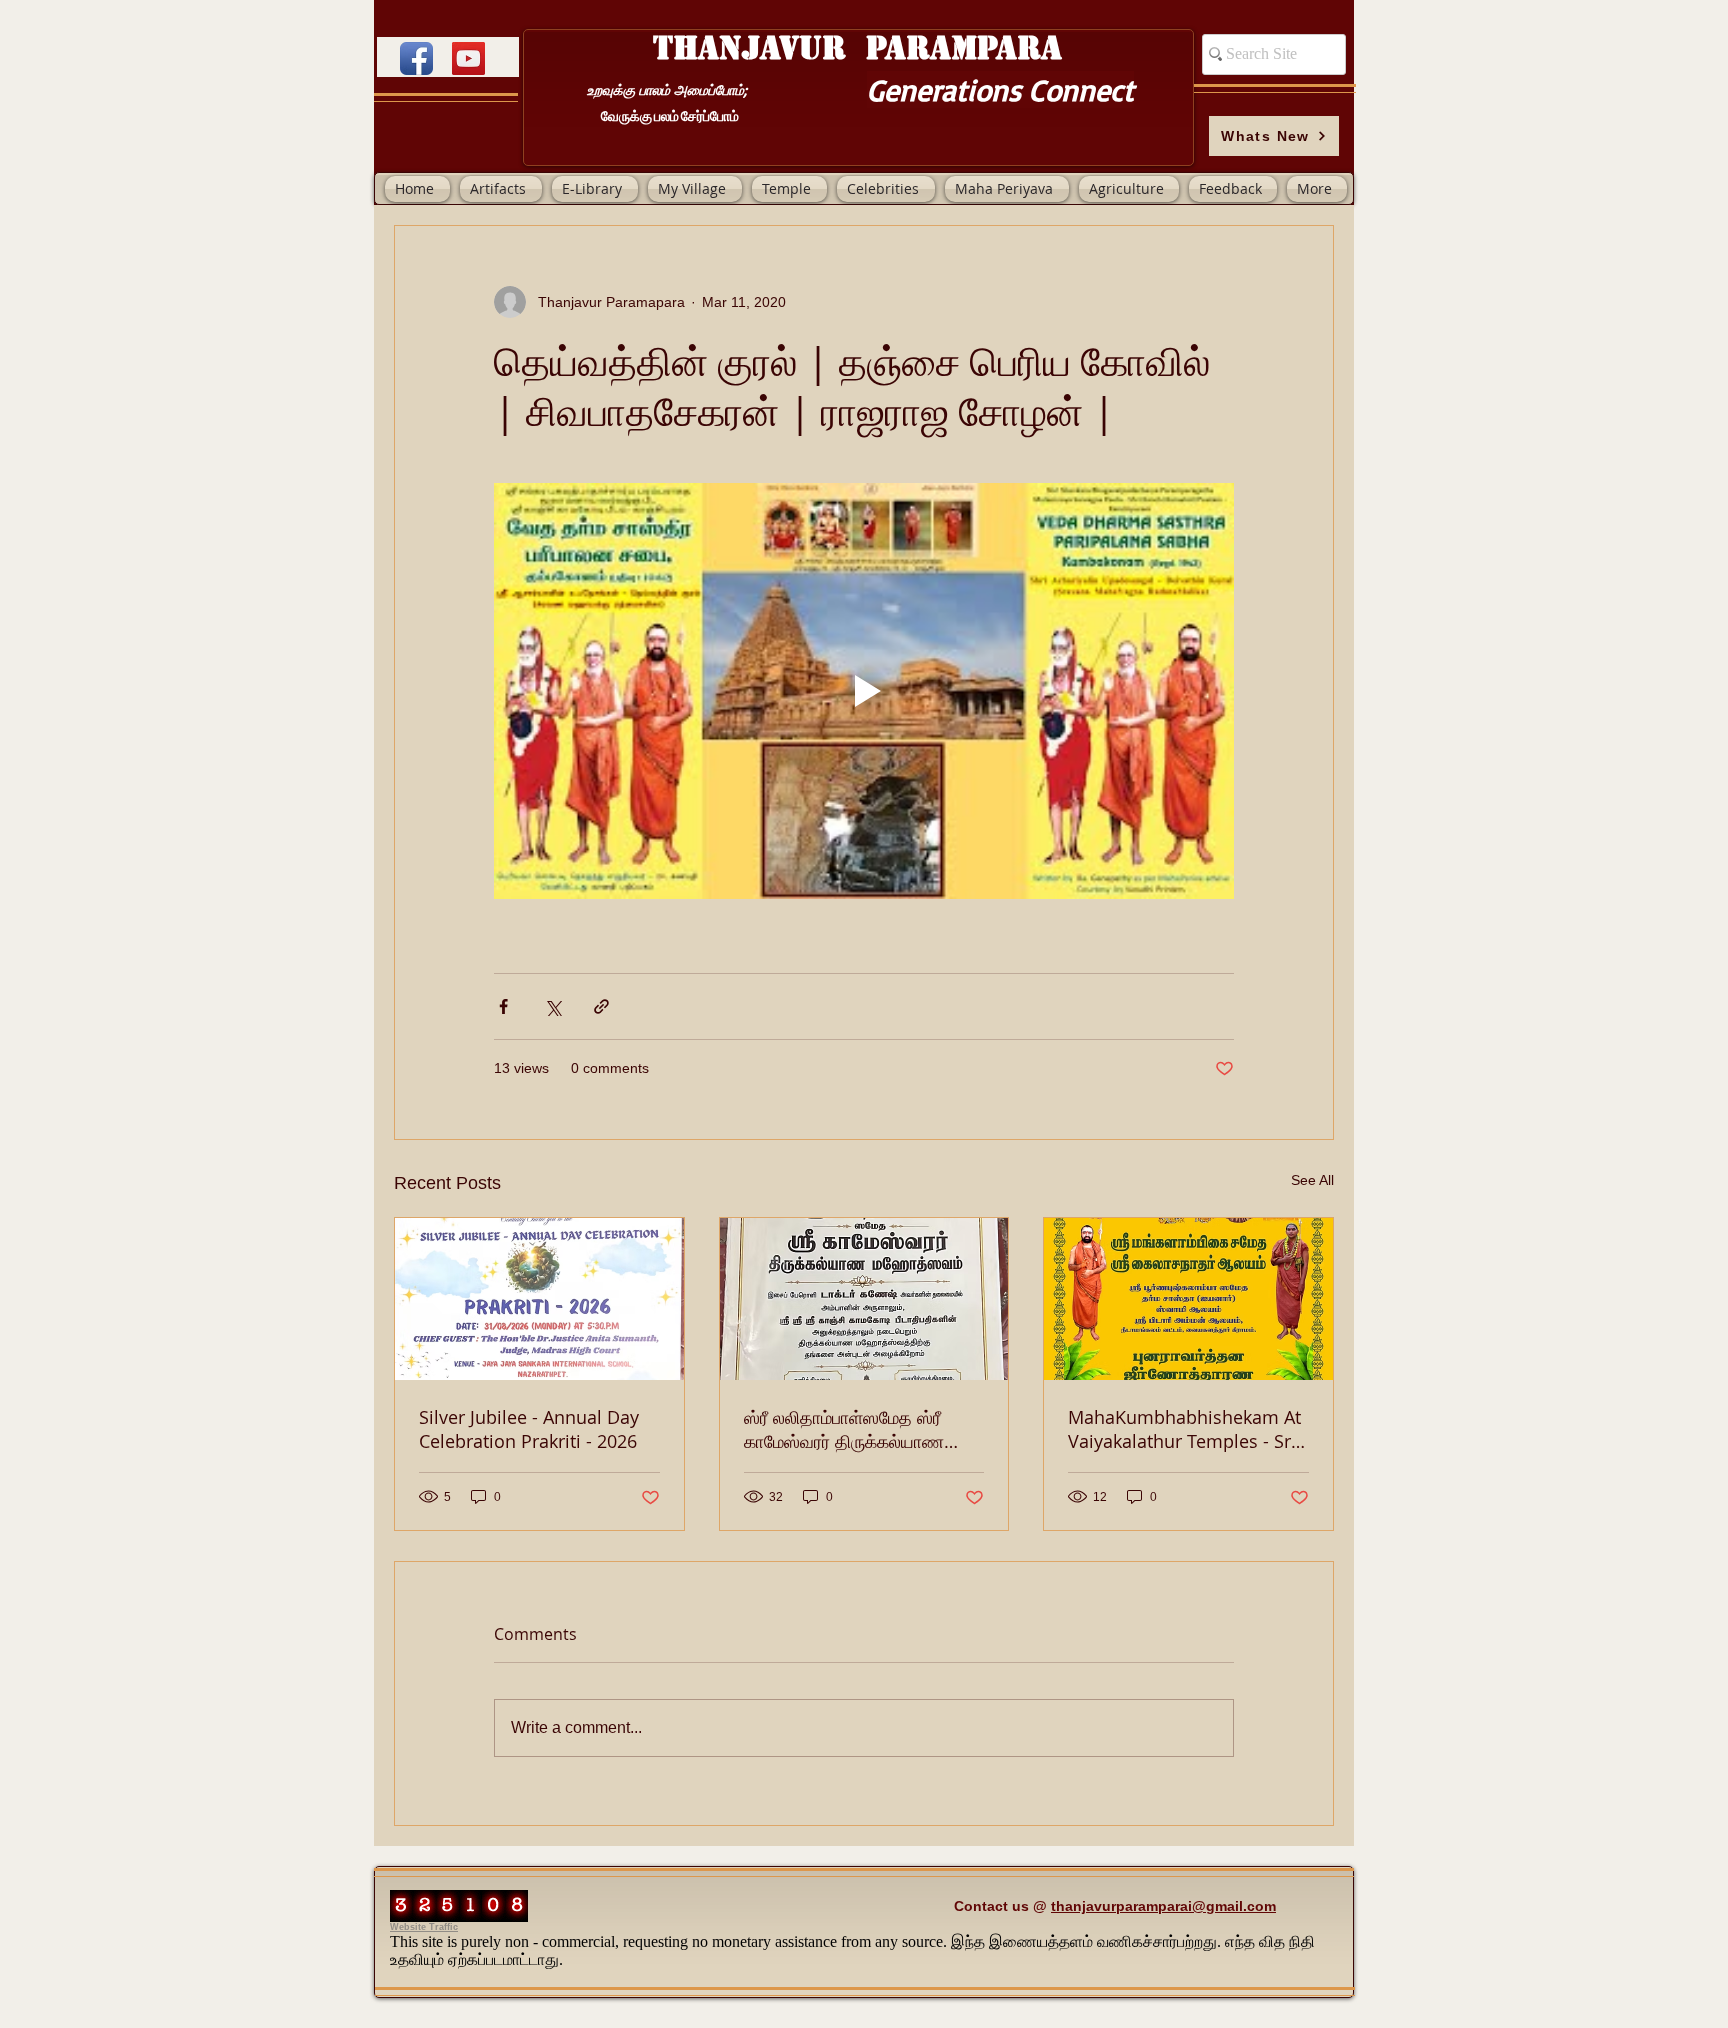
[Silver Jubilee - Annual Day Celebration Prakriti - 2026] (539, 1299)
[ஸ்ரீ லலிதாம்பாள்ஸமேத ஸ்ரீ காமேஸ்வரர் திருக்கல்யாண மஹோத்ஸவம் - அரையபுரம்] (864, 1299)
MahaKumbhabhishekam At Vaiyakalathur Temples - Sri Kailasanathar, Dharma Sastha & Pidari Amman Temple (1184, 1429)
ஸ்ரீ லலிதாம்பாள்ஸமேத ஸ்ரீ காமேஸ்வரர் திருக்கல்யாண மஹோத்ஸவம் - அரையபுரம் (844, 1429)
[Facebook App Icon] (416, 58)
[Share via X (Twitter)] (552, 1006)
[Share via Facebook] (503, 1006)
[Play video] (864, 691)
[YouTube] (468, 58)
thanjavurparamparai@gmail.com (1163, 1906)
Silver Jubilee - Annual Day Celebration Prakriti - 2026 (529, 1429)
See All (1312, 1180)
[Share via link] (601, 1006)
